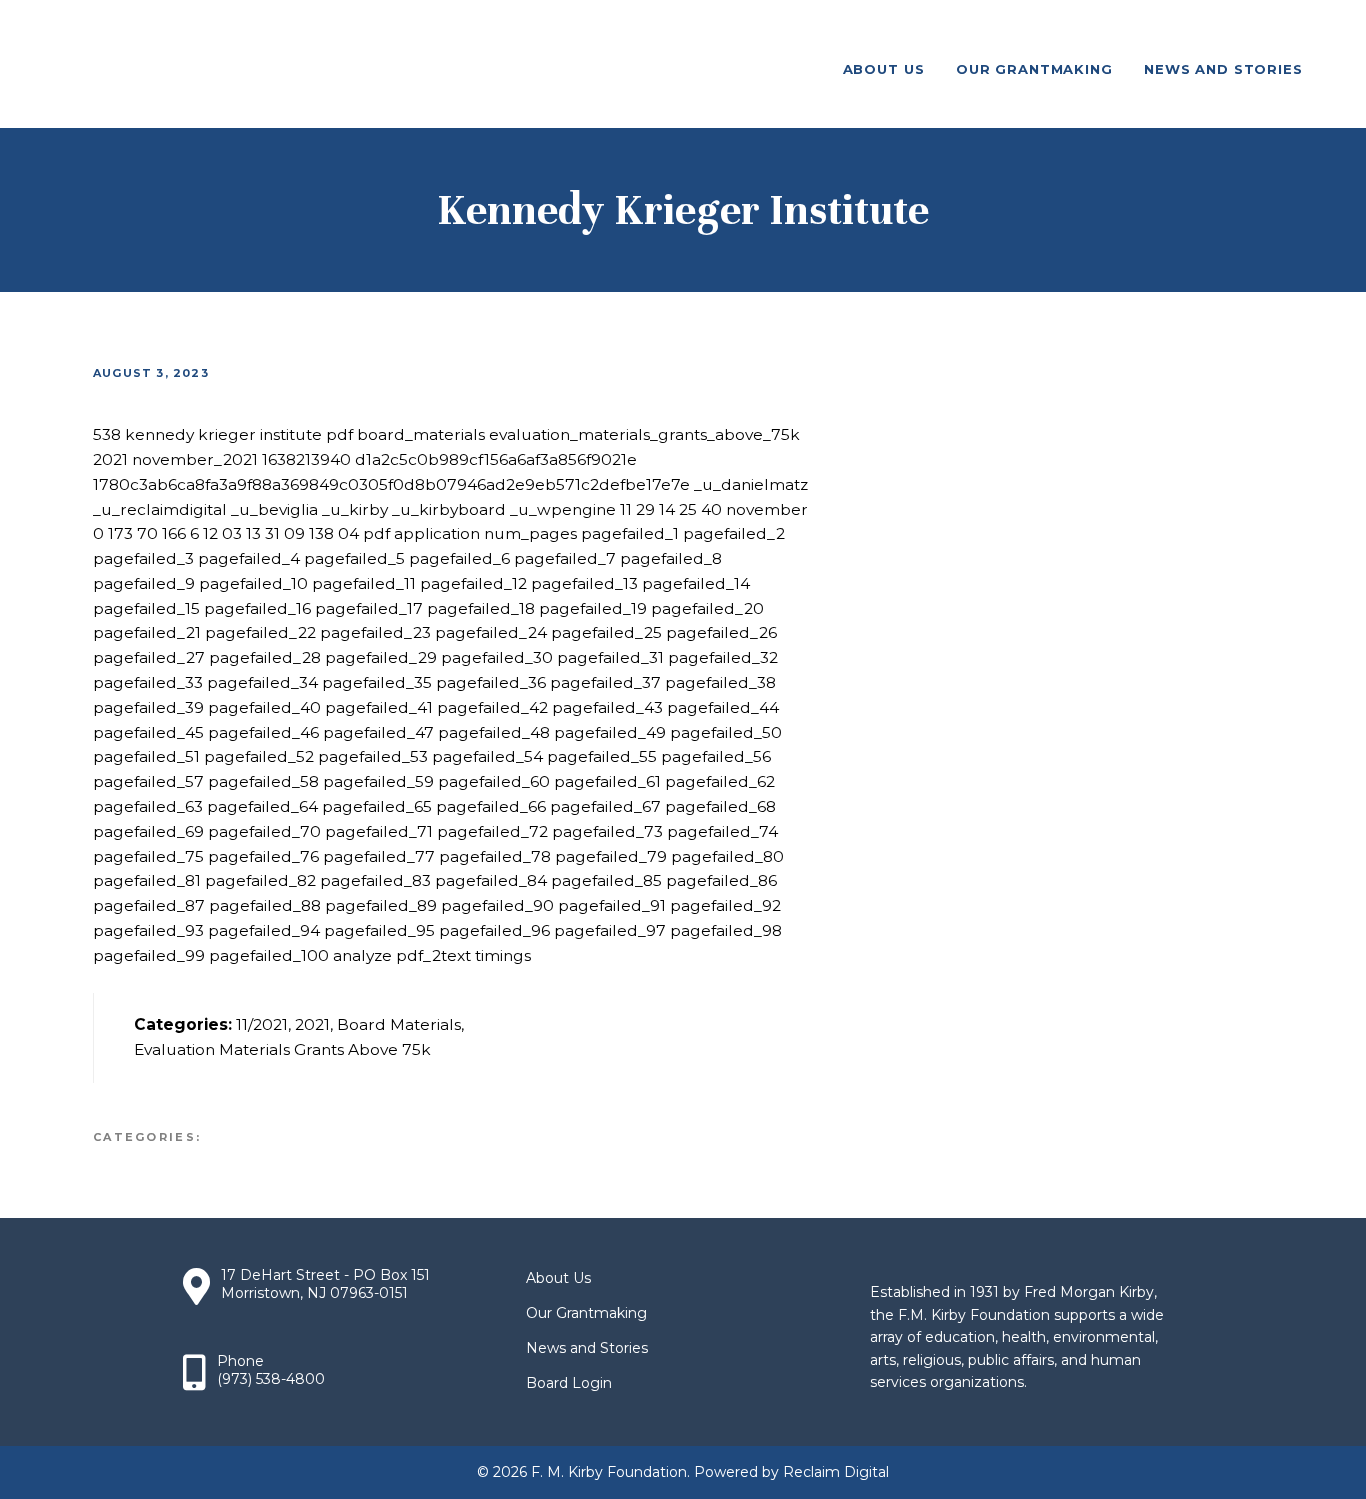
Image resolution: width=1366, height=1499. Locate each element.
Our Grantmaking (586, 1313)
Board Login (569, 1383)
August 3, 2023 (151, 373)
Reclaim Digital (836, 1472)
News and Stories (587, 1348)
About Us (558, 1278)
